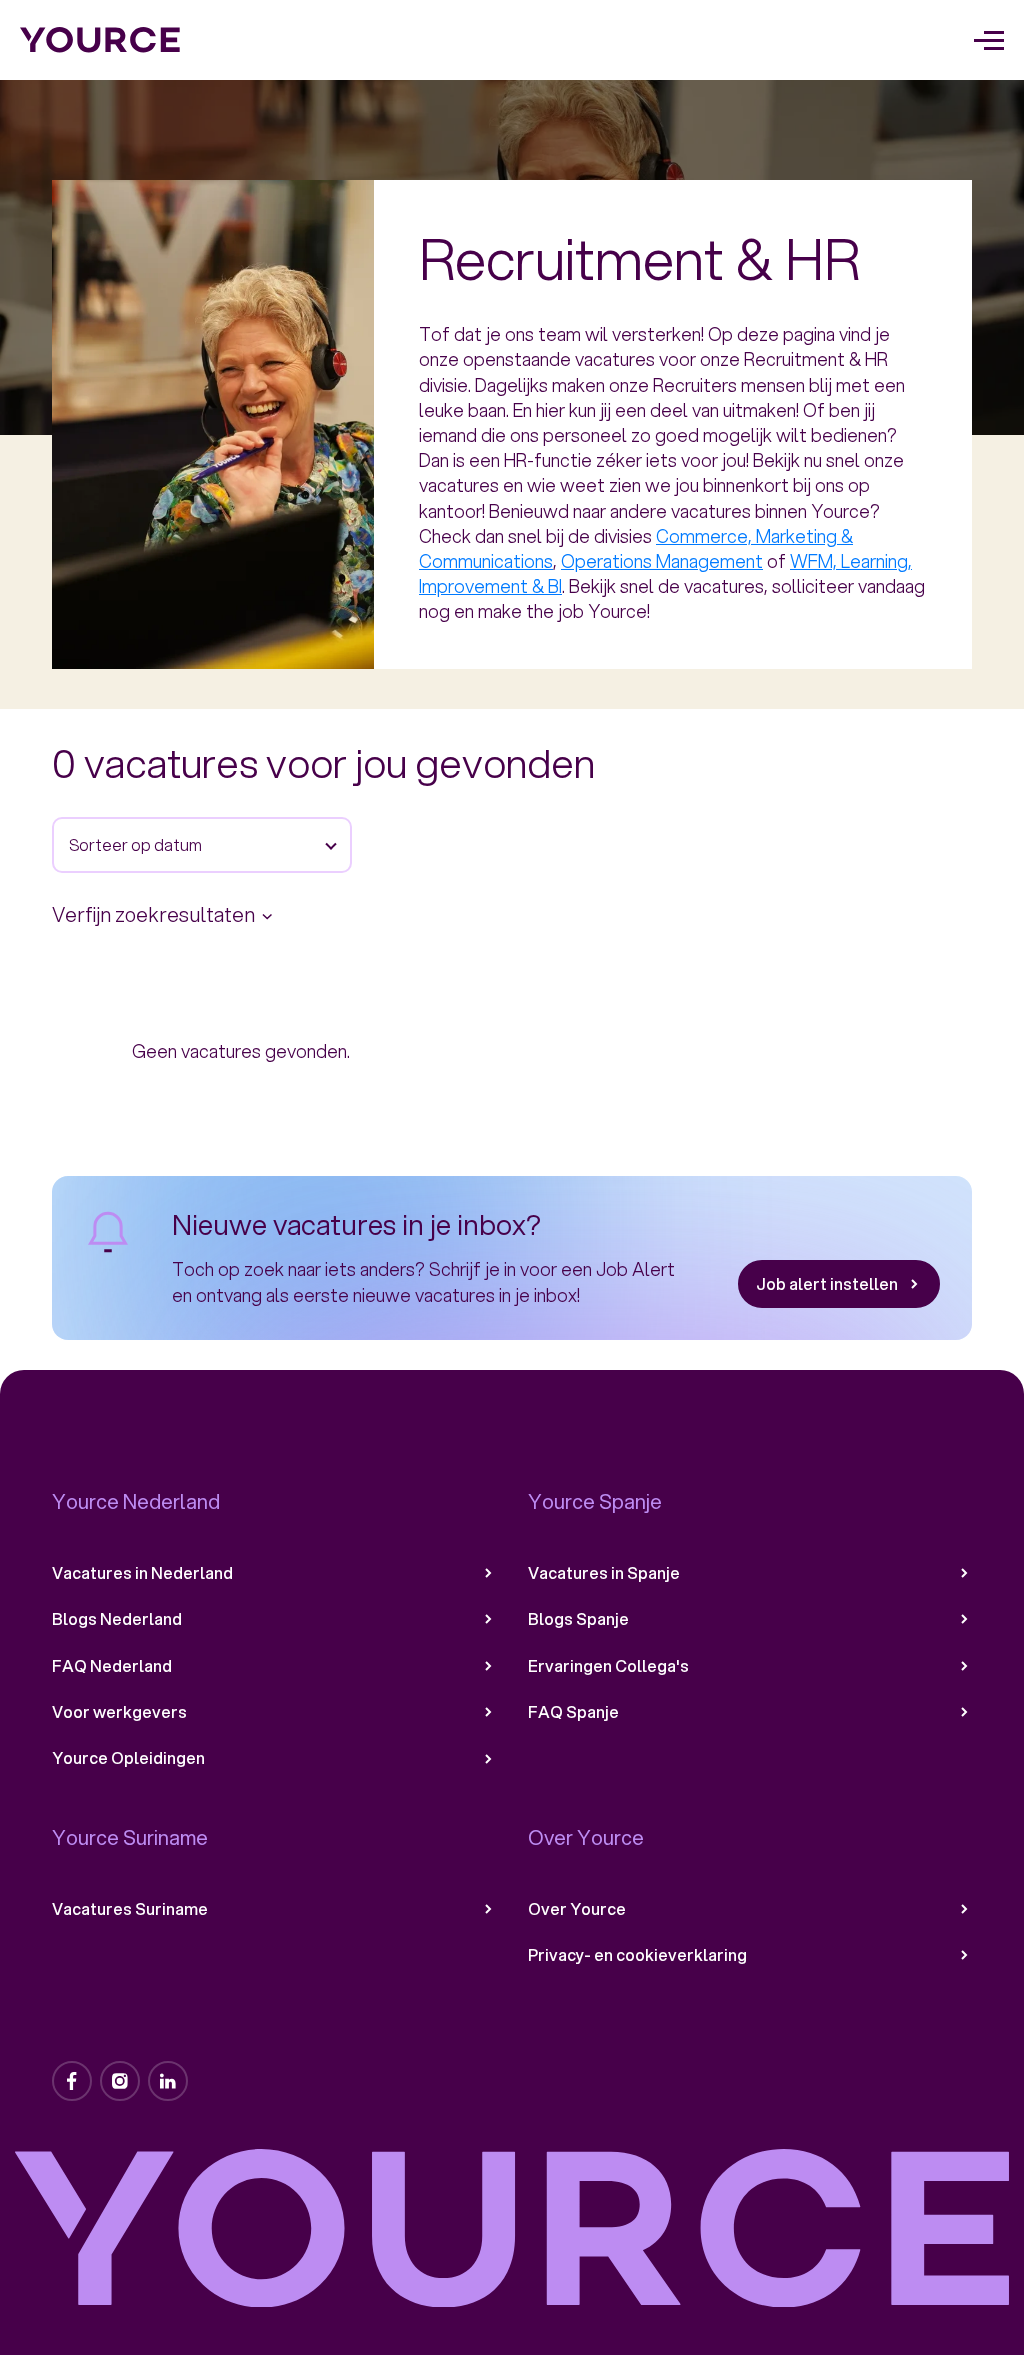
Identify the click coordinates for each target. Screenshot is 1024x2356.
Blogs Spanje (578, 1619)
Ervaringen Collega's (608, 1666)
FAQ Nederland (112, 1666)
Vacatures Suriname (130, 1909)
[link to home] (100, 40)
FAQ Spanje (573, 1712)
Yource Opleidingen (128, 1758)
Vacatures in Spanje (604, 1573)
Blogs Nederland (117, 1619)
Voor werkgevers (119, 1712)
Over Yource (577, 1909)
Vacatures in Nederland (142, 1573)
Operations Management (662, 561)
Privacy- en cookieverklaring (637, 1955)
